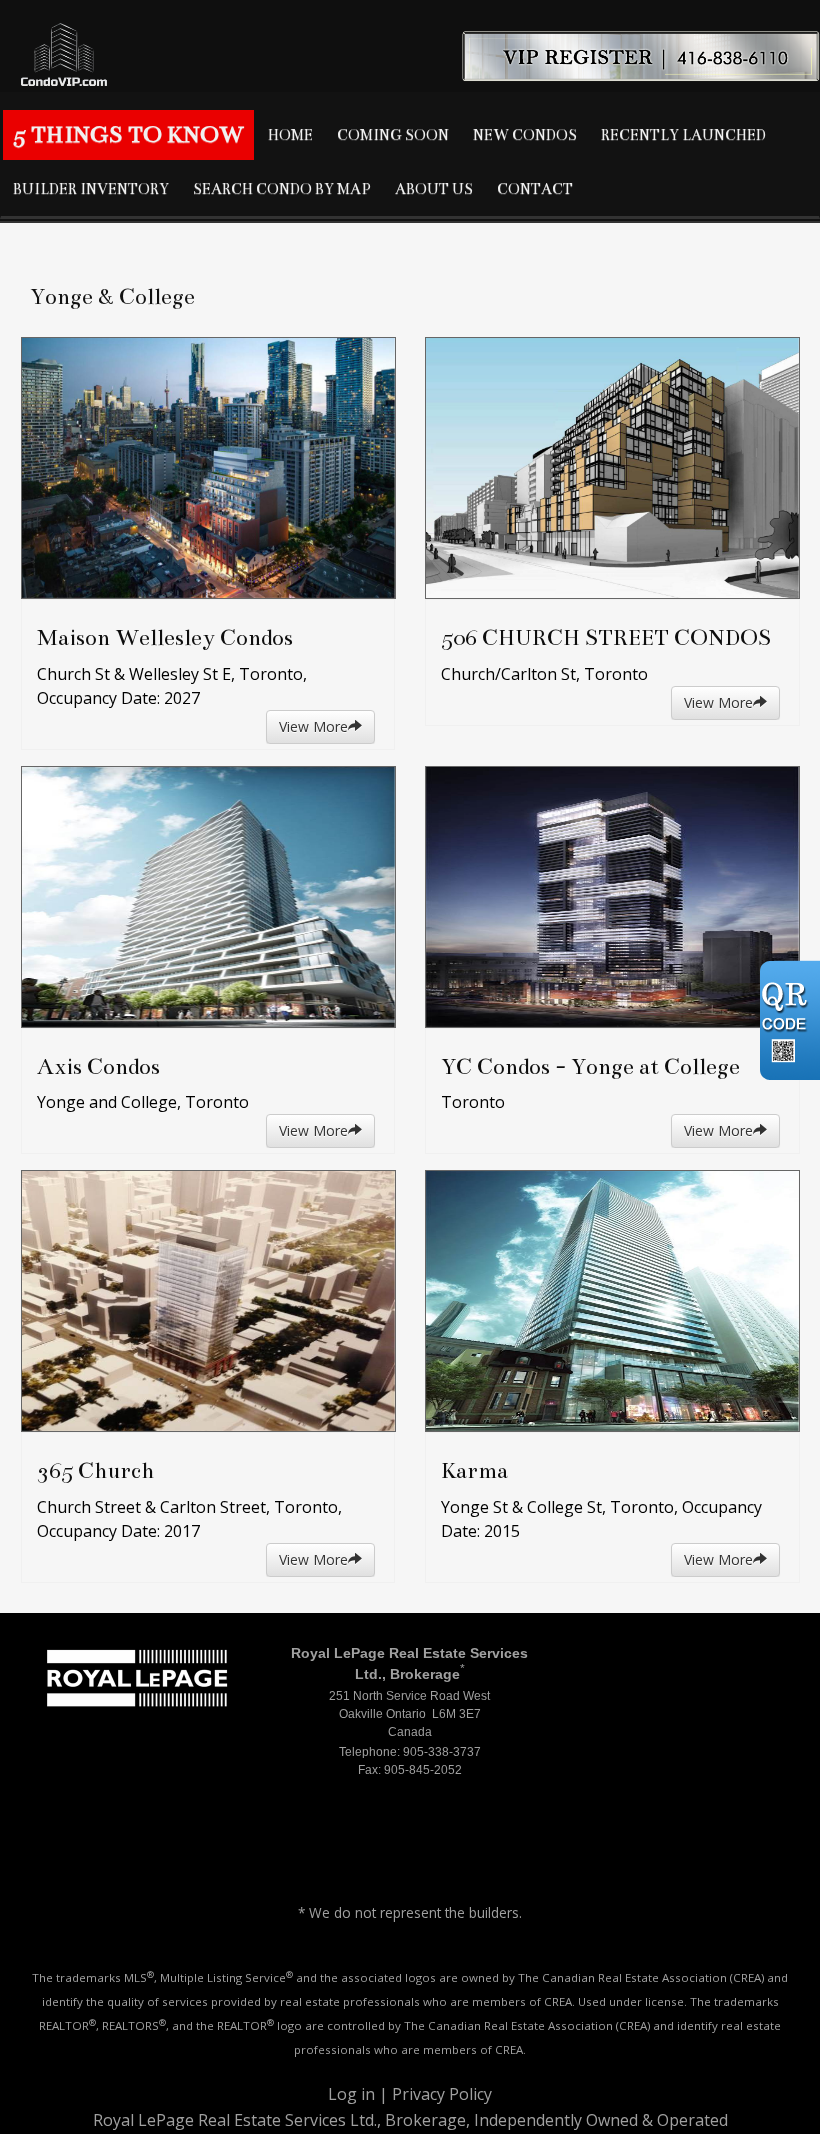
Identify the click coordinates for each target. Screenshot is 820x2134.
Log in (351, 2094)
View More (313, 726)
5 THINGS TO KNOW (128, 134)
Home (290, 135)
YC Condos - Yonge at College (590, 1066)
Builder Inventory (91, 189)
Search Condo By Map (282, 189)
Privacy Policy (442, 2094)
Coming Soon (393, 135)
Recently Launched (683, 135)
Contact (535, 189)
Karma (474, 1470)
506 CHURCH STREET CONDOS (606, 637)
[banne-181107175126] (410, 45)
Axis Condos (98, 1066)
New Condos (525, 135)
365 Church (95, 1470)
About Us (434, 189)
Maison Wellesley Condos (165, 637)
